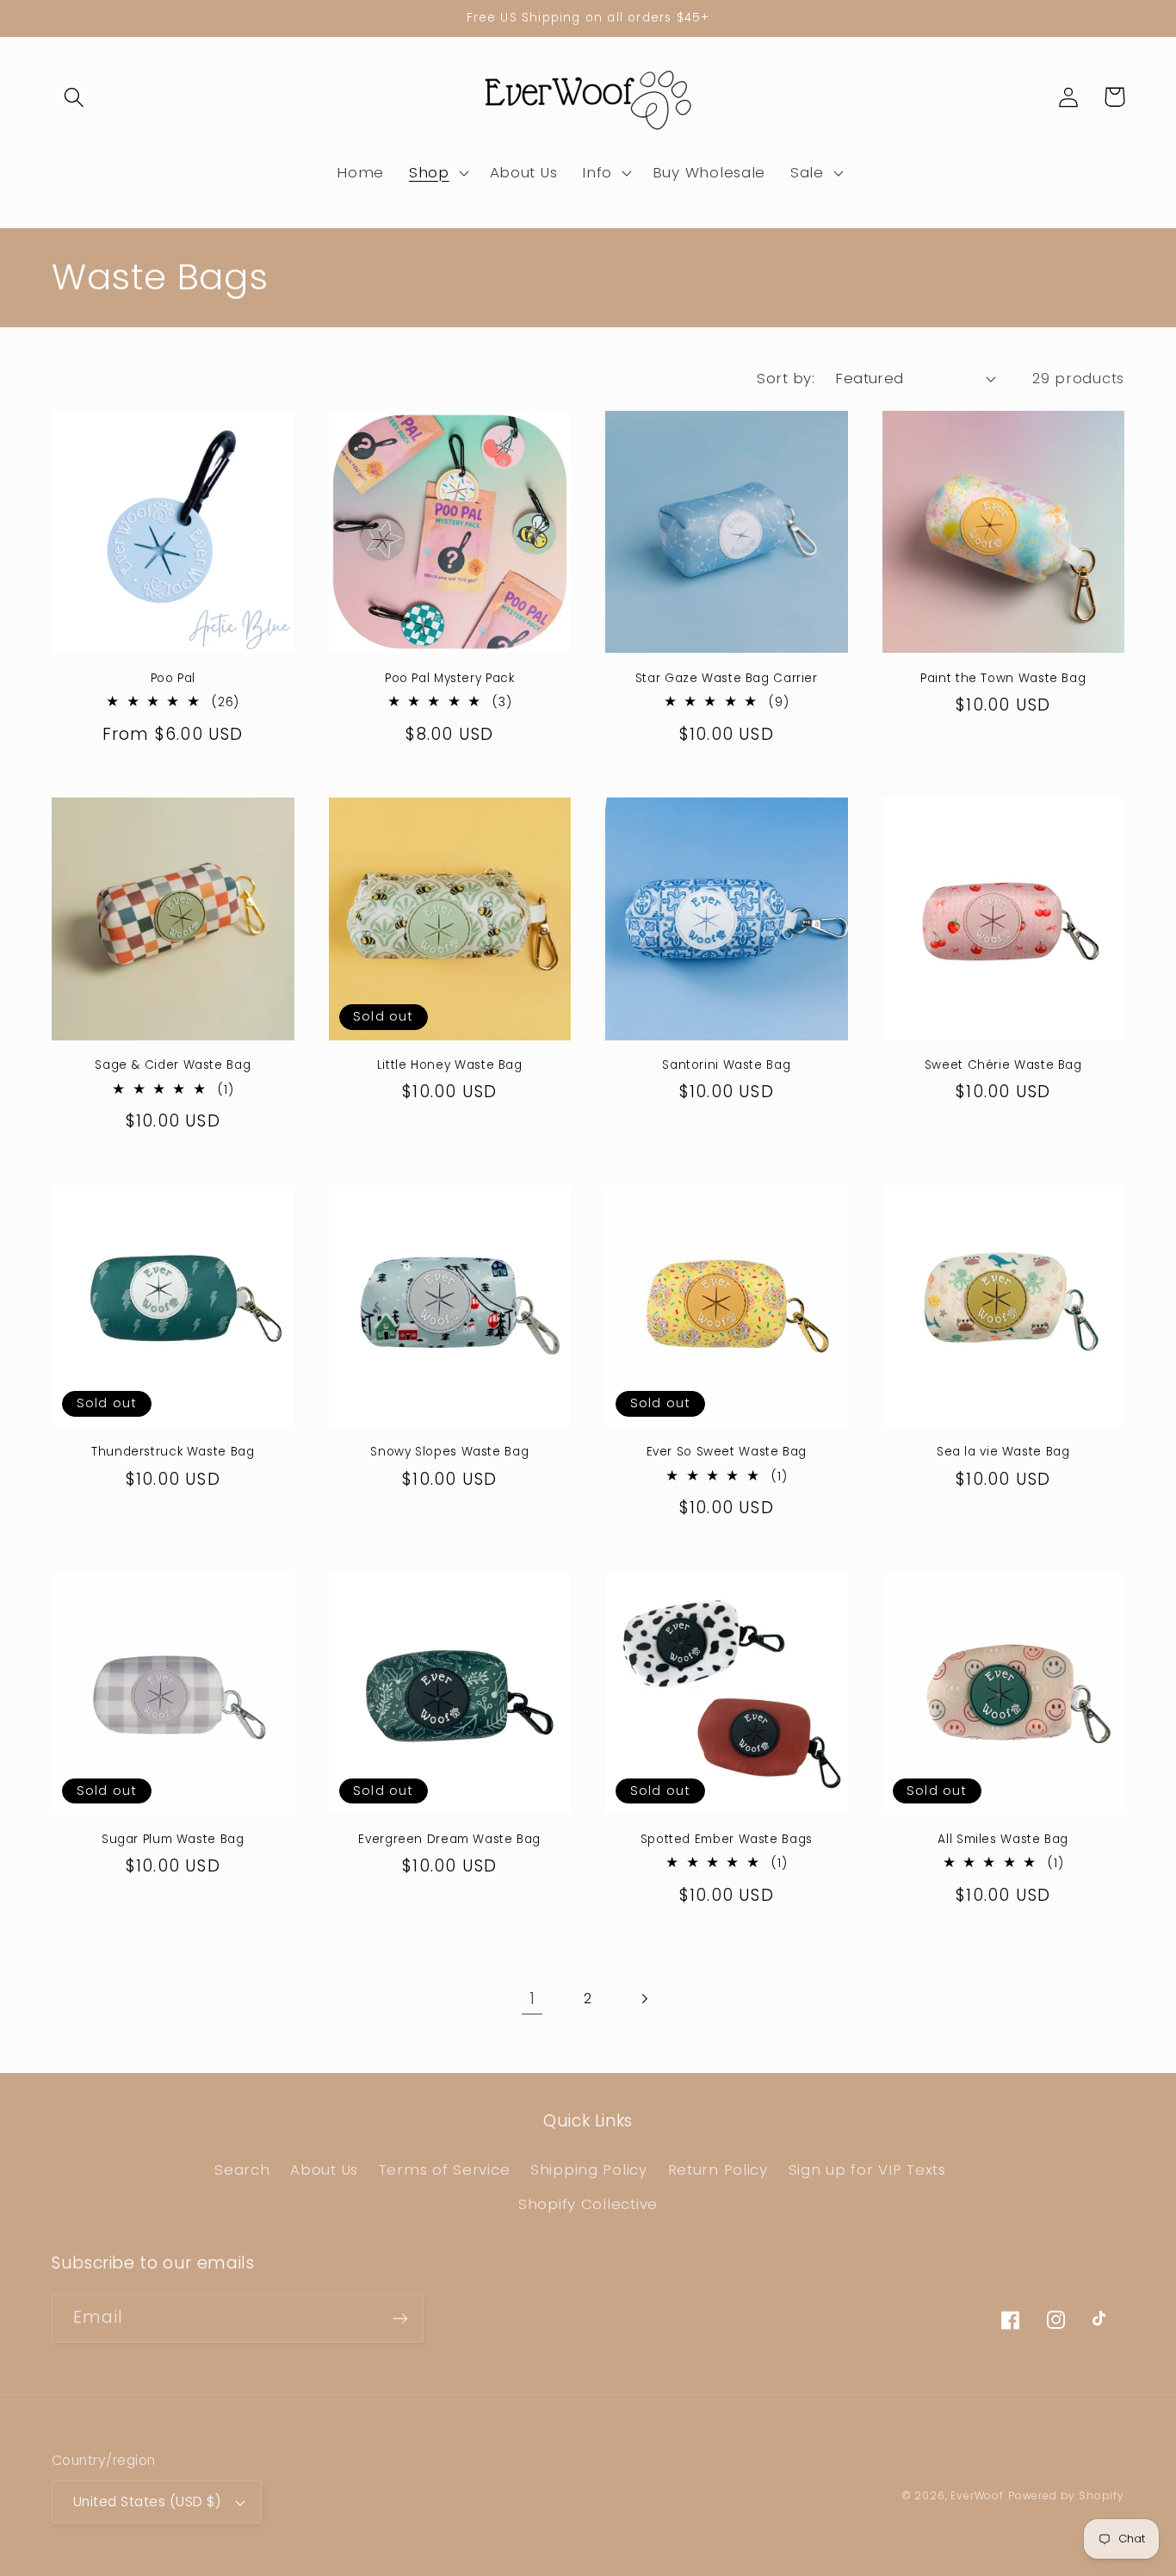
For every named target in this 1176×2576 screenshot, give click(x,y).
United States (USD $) (147, 2502)
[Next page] (644, 1999)
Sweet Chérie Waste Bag (1003, 1065)
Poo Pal (173, 679)
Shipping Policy (589, 2169)
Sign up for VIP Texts (867, 2169)
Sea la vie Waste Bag (1003, 1452)
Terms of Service (445, 2169)
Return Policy (718, 2169)
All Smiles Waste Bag (1003, 1840)
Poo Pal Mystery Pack (450, 679)
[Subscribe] (400, 2318)
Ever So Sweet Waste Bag (727, 1452)
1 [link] (532, 1999)
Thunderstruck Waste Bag (173, 1452)
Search (242, 2169)
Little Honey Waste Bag (450, 1065)
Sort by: (786, 378)
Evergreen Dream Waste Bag (449, 1840)
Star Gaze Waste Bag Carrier (727, 679)
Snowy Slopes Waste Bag (449, 1452)
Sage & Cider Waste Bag (173, 1065)
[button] (74, 97)
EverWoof (977, 2495)
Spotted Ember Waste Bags (727, 1840)
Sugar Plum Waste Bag (173, 1840)
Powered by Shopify (1066, 2495)
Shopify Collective (588, 2204)
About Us (324, 2169)
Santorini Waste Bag (726, 1065)
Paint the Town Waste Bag (1003, 679)
